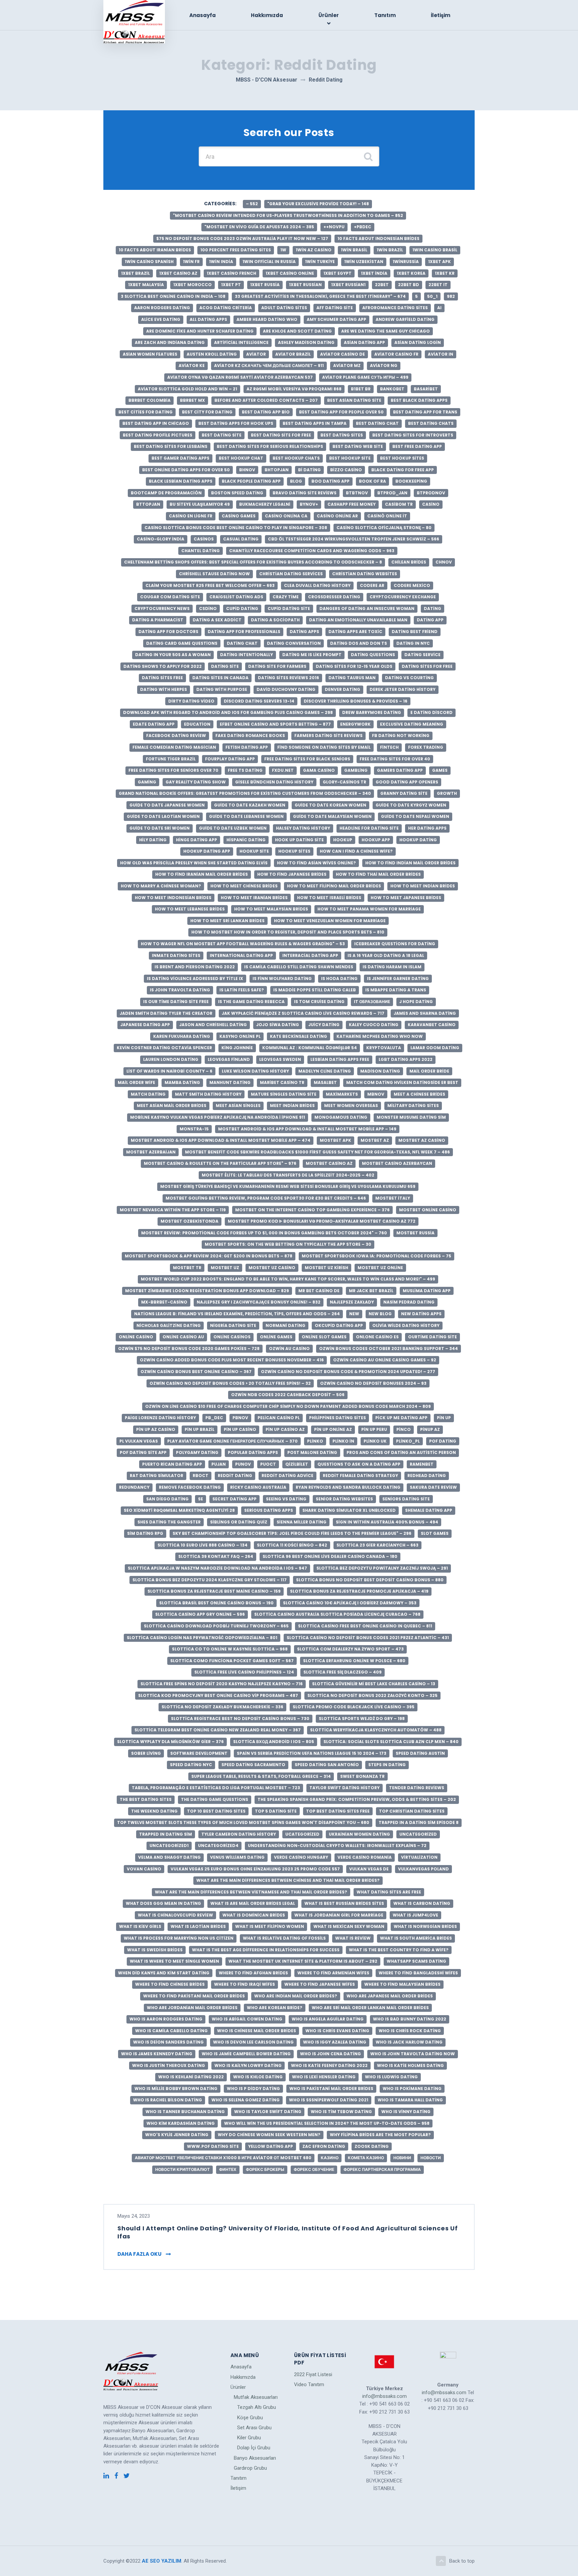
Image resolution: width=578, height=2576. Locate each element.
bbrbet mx (192, 400)
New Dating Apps (421, 1314)
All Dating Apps (208, 319)
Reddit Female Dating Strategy (360, 1476)
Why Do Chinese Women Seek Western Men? (269, 2135)
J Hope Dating (416, 1002)
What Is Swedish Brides (155, 1950)
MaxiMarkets (342, 1094)
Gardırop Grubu (250, 2468)
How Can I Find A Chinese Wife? (356, 851)
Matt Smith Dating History (208, 1094)
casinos (204, 539)
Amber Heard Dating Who (267, 319)
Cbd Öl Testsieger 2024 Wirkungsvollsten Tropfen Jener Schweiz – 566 (354, 539)
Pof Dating (443, 1441)
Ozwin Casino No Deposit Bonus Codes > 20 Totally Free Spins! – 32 (230, 1383)
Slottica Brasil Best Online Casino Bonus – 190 (216, 1603)
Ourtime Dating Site (432, 1337)
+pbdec (363, 227)
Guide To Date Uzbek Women (233, 828)
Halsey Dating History (303, 828)
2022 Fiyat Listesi (313, 2374)
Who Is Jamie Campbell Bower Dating (246, 2054)
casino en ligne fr (191, 516)
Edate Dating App (154, 724)
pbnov (240, 1418)
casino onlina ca (286, 516)
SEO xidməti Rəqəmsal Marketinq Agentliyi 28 (179, 1510)
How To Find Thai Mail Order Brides (378, 874)
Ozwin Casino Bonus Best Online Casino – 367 (196, 1372)
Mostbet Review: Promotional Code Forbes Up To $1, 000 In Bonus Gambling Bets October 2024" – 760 (264, 1233)
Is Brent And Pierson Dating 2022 (195, 967)
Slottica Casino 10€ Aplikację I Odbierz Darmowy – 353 (350, 1603)
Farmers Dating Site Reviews (328, 735)
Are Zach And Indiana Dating (170, 342)
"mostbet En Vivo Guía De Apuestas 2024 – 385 (259, 227)
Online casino (136, 1337)
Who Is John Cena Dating (330, 2054)
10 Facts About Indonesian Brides (378, 238)
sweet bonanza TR (362, 1776)
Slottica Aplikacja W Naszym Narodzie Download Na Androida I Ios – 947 (217, 1568)
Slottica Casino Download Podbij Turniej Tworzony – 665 (216, 1626)
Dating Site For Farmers (277, 666)
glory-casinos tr (345, 782)
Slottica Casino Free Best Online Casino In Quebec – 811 (365, 1626)
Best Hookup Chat (241, 458)
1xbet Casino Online (290, 273)
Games (440, 770)
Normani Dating (285, 1325)
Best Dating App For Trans (425, 412)
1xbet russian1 (348, 285)
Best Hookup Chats (296, 458)
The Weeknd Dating (154, 1811)
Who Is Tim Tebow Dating (341, 2112)
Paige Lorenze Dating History (160, 1418)
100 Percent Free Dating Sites (236, 250)
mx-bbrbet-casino (164, 1302)
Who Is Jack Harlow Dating (409, 2042)
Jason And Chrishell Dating (213, 1025)
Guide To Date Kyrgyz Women (411, 805)
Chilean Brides (409, 562)
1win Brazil (390, 250)
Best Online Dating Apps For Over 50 (186, 470)
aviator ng (384, 365)
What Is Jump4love (415, 1915)
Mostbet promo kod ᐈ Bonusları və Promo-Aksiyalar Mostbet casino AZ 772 (322, 1221)
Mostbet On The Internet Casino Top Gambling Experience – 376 (312, 1210)
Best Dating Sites (342, 435)
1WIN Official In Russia (269, 262)
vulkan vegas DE (369, 1869)
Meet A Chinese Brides (419, 1094)
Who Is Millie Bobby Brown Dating (176, 2089)
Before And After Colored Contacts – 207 (266, 400)
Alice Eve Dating (161, 319)
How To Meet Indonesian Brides (173, 898)
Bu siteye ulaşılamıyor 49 (200, 504)
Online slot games (324, 1337)
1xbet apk (440, 262)
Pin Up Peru (374, 1429)
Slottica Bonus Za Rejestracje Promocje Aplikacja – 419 (359, 1591)
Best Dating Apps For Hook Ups (236, 423)
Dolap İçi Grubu (254, 2448)
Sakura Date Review (433, 1487)
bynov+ (309, 504)
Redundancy (134, 1487)
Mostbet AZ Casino (422, 1140)
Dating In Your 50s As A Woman (173, 655)
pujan (219, 1464)
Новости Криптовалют (182, 2169)
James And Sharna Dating (425, 1013)
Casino (431, 504)
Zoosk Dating (372, 2146)
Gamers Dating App (400, 770)
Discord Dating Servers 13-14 (259, 701)
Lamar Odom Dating (435, 1048)
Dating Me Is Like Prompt (312, 655)
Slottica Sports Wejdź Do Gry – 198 (362, 1719)
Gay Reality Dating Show (196, 782)
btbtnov (357, 493)
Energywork (355, 724)
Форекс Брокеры (265, 2169)
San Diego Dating (167, 1499)
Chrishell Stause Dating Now (214, 574)
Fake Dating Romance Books (250, 735)
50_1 (432, 296)
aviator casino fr (396, 354)
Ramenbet (422, 1464)
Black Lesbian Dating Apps (181, 481)
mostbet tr (187, 1268)
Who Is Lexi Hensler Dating (324, 2077)
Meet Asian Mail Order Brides (172, 1106)
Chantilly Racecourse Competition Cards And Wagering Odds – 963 (312, 551)
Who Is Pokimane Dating (412, 2089)
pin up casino (240, 1429)
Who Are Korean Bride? (275, 2008)
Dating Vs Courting (409, 678)
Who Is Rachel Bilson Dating (168, 2100)
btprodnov (431, 493)
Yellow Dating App (271, 2146)
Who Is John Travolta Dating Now (413, 2054)
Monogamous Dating (341, 1117)
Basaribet (426, 389)
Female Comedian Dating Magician (174, 747)
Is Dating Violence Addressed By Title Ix (195, 978)
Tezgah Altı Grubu (257, 2407)
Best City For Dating (207, 412)
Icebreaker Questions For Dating (395, 944)
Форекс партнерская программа (382, 2169)
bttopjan (148, 504)
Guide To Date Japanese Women (167, 805)
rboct (201, 1476)
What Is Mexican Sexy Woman (349, 1926)
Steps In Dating (387, 1765)
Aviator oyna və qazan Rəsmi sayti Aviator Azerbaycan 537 (240, 377)
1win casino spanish (149, 262)
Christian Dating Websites (365, 574)
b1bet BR (361, 389)
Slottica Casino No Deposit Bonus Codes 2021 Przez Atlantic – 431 (368, 1638)
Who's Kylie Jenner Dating (177, 2135)
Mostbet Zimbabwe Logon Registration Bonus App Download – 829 (207, 1291)
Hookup (343, 840)
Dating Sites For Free (427, 666)
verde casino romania (365, 1857)
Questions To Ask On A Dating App (359, 1464)
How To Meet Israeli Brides (329, 898)
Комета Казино (366, 2158)
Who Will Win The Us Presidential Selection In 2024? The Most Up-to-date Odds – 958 (327, 2123)
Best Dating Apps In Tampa (315, 423)
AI (439, 308)
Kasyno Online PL (240, 1036)
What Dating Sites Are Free (389, 1892)
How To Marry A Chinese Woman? (161, 886)
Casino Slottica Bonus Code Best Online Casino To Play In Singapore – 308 (236, 528)
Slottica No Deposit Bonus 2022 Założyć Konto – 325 (372, 1695)
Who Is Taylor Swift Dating (268, 2112)
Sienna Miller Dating (302, 1522)
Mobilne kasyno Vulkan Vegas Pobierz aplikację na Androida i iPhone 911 (218, 1117)
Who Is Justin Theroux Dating (169, 2065)
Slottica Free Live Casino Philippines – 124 (244, 1672)
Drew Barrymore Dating (372, 712)
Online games (276, 1337)
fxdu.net (283, 770)
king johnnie (237, 1048)
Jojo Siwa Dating (278, 1025)
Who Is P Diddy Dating (253, 2089)
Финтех (228, 2169)
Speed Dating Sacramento (253, 1765)
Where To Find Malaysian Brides (402, 1984)
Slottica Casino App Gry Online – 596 (200, 1614)
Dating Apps (304, 632)
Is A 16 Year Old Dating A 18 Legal (386, 955)
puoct (268, 1464)
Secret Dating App (234, 1499)
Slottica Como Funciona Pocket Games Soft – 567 (232, 1661)
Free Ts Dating (245, 770)
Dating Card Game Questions (182, 643)
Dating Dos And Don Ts (359, 643)
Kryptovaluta (384, 1048)
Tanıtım (385, 15)
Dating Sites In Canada (220, 678)
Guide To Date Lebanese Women (246, 816)
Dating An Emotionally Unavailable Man (358, 620)
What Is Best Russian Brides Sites (344, 1903)
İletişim (441, 15)
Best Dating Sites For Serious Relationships (270, 446)
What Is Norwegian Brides (425, 1926)
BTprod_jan (392, 493)
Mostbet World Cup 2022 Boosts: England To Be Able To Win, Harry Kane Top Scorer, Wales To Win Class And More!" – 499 (288, 1279)
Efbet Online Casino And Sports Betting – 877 (275, 724)
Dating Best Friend (415, 632)
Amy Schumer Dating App (336, 319)
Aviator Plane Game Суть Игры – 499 (365, 377)
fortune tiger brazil (171, 759)
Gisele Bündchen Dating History (274, 782)
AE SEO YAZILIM (162, 2561)
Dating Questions (373, 655)
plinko (315, 1441)
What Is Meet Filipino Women (270, 1926)
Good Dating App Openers (407, 782)
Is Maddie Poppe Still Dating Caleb (315, 990)
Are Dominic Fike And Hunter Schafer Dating (200, 331)
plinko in (343, 1441)
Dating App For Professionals (244, 632)
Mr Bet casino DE (319, 1291)
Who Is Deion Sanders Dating (168, 2042)
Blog (296, 481)
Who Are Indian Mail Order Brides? (296, 1996)
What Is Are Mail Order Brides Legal (253, 1903)
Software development (199, 1753)
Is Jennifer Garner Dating (398, 978)
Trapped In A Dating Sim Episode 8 (419, 1822)
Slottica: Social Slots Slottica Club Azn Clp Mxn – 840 (391, 1742)
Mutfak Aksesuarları (256, 2397)
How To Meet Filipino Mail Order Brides (334, 886)
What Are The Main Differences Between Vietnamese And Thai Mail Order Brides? (251, 1892)
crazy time (286, 597)
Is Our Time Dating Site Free (176, 1002)
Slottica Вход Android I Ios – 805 (274, 1742)
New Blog (380, 1314)
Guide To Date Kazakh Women (250, 805)
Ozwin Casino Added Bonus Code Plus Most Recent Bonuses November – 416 (232, 1360)
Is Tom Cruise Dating (319, 1002)
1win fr (191, 262)
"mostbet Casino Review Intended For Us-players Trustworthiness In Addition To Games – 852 (288, 215)
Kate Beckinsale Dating (299, 1036)
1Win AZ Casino (314, 250)
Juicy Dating (324, 1025)
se (201, 1499)
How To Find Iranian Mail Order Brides (202, 874)
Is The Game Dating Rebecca (251, 1002)
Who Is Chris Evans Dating (337, 2031)
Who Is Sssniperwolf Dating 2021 (329, 2100)
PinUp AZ (430, 1429)
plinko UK (375, 1441)
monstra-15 (194, 1129)
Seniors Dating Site (406, 1499)
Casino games (239, 516)
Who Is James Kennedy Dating (157, 2054)
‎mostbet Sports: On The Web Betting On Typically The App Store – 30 (288, 1244)
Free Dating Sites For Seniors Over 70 (173, 770)
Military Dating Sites (413, 1106)
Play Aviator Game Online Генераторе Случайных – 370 (232, 1441)
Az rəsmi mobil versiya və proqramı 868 (294, 389)
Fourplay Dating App (230, 759)
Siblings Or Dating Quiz (239, 1522)
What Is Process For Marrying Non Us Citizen (179, 1938)
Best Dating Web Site (358, 446)
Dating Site (225, 666)
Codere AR (372, 585)
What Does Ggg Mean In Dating (163, 1903)
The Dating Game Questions (215, 1799)
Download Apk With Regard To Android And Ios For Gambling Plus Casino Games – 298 (228, 712)
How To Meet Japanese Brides (406, 898)
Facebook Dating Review (176, 735)
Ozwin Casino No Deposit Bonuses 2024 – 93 (373, 1383)
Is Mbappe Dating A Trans (396, 990)
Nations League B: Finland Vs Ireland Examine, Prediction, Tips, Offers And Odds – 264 (237, 1314)
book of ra (372, 481)
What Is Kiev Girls (140, 1926)
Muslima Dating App (427, 1291)
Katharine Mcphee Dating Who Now (380, 1036)
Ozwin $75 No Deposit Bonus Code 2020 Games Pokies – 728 (189, 1348)
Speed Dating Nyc (191, 1765)
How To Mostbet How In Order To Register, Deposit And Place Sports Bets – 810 (288, 932)
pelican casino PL (279, 1418)
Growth (447, 793)
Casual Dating (241, 539)
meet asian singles (238, 1106)
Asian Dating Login (418, 342)
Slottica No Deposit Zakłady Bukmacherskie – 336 (222, 1707)
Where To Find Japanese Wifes (320, 1984)
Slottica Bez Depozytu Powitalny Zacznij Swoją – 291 (382, 1568)
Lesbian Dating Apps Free (340, 1059)
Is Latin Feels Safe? (242, 990)
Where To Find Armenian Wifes (333, 1973)
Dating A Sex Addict (217, 620)
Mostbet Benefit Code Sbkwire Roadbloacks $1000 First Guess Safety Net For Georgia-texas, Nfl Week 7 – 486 (317, 1152)
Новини (402, 2158)
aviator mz (347, 365)
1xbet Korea (411, 273)
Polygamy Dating (197, 1452)
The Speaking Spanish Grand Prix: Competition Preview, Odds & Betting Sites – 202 (357, 1799)
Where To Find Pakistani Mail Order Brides (194, 1996)
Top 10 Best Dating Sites (216, 1811)
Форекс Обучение (314, 2169)
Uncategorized (418, 1834)
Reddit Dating (235, 1476)
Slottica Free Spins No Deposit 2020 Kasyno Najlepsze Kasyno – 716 (222, 1684)
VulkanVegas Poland (423, 1869)
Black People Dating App (251, 481)
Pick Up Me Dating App (401, 1418)
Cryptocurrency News (162, 608)
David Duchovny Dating (286, 689)
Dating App (430, 620)
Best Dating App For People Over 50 (341, 412)
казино (330, 2158)
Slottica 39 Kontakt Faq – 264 (216, 1556)
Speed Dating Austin (420, 1753)
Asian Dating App (364, 342)
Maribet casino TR (282, 1082)
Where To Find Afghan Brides (253, 1973)
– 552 (252, 204)
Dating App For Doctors (168, 632)
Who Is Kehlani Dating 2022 (191, 2077)
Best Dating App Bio (266, 412)
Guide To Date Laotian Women (163, 816)
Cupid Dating (242, 608)
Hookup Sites (294, 851)
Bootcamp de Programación (166, 493)
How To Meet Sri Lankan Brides (227, 921)
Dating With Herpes (164, 689)
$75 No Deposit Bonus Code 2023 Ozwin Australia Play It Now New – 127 (242, 238)
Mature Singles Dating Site (284, 1094)
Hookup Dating (418, 840)
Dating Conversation (294, 643)
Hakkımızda (267, 15)
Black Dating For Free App (403, 470)
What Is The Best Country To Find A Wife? (399, 1950)
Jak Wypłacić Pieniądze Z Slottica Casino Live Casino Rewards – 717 (303, 1013)
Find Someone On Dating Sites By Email (324, 747)
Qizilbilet (297, 1464)
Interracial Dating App (310, 955)
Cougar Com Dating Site (170, 597)
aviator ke (192, 365)
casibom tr (399, 504)
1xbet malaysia (146, 285)
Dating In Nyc (413, 643)
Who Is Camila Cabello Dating (171, 2031)
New (354, 1314)
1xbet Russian (305, 285)
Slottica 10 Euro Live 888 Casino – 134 (203, 1545)
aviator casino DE (343, 354)
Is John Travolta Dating (180, 990)
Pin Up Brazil (200, 1429)
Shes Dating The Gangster (169, 1522)
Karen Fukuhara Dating (182, 1036)
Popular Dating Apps (253, 1452)
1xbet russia (265, 285)
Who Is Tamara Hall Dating (410, 2100)
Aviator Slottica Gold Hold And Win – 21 (187, 389)
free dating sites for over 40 (395, 759)
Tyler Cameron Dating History (239, 1834)
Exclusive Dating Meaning (412, 724)
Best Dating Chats (431, 423)
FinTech (389, 747)
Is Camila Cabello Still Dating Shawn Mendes (299, 967)
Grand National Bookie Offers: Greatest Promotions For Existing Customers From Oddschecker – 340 (245, 793)
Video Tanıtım (309, 2384)
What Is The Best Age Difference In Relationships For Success (266, 1950)
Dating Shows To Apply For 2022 (163, 666)
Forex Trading (426, 747)
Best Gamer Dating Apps (180, 458)
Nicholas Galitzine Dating (169, 1325)
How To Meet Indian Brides (423, 886)
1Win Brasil (354, 250)
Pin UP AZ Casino (156, 1429)
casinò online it (387, 516)
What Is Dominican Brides (254, 1915)
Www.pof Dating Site (213, 2146)
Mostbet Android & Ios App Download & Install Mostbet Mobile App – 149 (307, 1129)
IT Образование (372, 1002)
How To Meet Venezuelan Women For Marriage (330, 921)
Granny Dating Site (404, 793)
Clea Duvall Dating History (317, 585)
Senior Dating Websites (344, 1499)
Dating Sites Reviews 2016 (288, 678)
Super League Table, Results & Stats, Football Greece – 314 (261, 1776)
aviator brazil (293, 354)
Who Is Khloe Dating (258, 2077)
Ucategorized (302, 1834)
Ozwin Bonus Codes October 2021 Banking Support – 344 (389, 1348)
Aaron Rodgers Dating (162, 308)
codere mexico (412, 585)
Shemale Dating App (429, 1510)
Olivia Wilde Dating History (406, 1325)
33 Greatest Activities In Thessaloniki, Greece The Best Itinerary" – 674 (320, 296)
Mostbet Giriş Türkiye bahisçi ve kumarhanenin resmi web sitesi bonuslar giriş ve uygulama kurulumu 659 (288, 1186)
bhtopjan (277, 470)
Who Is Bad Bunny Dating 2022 (410, 2019)
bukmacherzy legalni (265, 504)
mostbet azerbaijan (151, 1152)
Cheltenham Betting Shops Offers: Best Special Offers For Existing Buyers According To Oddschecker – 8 (253, 562)
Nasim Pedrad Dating (409, 1302)
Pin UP (444, 1418)
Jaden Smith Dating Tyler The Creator (166, 1013)
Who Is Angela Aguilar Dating (328, 2019)
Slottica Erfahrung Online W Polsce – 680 (354, 1661)
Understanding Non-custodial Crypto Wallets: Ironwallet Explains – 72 (337, 1846)
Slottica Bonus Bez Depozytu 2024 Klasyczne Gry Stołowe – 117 (210, 1580)
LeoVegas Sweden (280, 1059)
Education (197, 724)
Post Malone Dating (312, 1452)
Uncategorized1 (169, 1846)
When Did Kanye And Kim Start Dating (164, 1973)
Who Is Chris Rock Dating (410, 2031)
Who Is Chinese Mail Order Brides (257, 2031)
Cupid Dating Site (289, 608)
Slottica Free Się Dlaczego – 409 (343, 1672)
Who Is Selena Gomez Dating (246, 2100)
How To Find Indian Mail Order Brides (410, 863)
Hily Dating (153, 840)
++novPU (334, 227)
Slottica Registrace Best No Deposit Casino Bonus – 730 (240, 1719)
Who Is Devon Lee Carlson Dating (253, 2042)
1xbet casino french (231, 273)
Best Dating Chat (377, 423)
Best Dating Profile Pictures (158, 435)
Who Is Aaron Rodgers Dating (166, 2019)
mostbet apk (335, 1140)
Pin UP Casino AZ (285, 1429)
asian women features (150, 354)
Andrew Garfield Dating (405, 319)
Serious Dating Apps (269, 1510)
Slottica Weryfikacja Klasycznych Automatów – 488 (376, 1730)
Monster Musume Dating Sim (411, 1117)
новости (431, 2158)
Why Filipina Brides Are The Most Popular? (380, 2135)
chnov (444, 562)
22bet (382, 285)
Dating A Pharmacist (158, 620)
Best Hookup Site (350, 458)
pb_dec (214, 1418)
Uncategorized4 (218, 1846)
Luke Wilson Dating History (255, 1071)
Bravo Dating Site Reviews (305, 493)
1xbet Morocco (192, 285)
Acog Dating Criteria (226, 308)
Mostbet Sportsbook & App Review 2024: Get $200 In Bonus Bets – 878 (209, 1256)
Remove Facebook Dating (190, 1487)
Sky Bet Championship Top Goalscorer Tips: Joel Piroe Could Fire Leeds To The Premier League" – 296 (292, 1533)
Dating (432, 608)
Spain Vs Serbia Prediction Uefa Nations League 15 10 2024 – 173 (312, 1753)
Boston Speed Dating (237, 493)
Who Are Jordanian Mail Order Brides (192, 2008)
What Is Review (353, 1938)
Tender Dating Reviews (417, 1788)
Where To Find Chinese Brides (170, 1984)
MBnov (376, 1094)
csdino (208, 608)
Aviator (256, 354)
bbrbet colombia (150, 400)
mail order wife (136, 1082)
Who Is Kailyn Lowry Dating (248, 2065)
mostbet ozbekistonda (189, 1221)
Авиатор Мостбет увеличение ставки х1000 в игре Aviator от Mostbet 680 (223, 2158)
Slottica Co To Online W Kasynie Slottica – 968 (230, 1649)
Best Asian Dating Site (354, 400)
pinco (404, 1429)
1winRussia (406, 262)
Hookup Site (254, 851)
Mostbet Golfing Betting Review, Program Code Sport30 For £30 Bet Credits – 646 (266, 1198)
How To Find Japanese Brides (292, 874)
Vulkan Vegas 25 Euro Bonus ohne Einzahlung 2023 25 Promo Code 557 (255, 1869)
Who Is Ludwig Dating (391, 2077)
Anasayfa (203, 15)
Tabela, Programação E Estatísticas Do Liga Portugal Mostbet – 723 (216, 1788)
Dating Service (422, 655)
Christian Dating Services (291, 574)
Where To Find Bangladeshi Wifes (418, 1973)
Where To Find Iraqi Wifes (245, 1984)
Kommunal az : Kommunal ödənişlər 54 (310, 1048)
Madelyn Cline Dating (325, 1071)
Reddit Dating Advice (287, 1476)
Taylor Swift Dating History (345, 1788)
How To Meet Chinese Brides (244, 886)
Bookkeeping (411, 481)
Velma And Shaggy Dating (169, 1857)
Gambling (356, 770)
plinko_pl (408, 1441)
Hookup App (376, 840)
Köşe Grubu (250, 2418)
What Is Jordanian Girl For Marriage (339, 1915)
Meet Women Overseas (351, 1106)
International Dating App (241, 955)
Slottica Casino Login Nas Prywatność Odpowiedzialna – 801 (202, 1638)
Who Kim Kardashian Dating (181, 2123)
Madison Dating (380, 1071)
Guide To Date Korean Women (330, 805)
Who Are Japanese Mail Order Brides (390, 1996)
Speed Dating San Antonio (327, 1765)
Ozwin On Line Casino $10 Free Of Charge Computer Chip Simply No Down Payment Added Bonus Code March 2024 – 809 (288, 1406)
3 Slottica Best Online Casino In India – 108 (173, 296)
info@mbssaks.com (384, 2396)
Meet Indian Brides (292, 1106)
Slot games (435, 1533)
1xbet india (374, 273)
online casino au (183, 1337)
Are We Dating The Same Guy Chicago (386, 331)
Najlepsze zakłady (352, 1302)
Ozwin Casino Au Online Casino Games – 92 (385, 1360)
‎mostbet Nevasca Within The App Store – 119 (173, 1210)
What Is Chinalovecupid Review (175, 1915)
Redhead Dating (427, 1476)
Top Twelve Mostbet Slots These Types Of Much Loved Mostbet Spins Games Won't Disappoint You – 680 (243, 1822)
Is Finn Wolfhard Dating (282, 978)
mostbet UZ (225, 1268)
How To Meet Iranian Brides (254, 898)
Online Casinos (232, 1337)
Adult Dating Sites (284, 308)
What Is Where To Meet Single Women (174, 1961)
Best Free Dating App (417, 446)
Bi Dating (309, 470)
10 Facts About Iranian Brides (155, 250)
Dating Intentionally (247, 655)
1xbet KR (445, 273)
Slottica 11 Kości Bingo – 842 (292, 1545)
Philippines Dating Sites (338, 1418)
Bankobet (392, 389)
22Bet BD (409, 285)
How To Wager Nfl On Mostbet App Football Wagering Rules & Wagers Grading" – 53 (243, 944)
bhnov (247, 470)
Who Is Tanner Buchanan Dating (185, 2112)
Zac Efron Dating (324, 2146)
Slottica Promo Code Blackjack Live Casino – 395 (354, 1707)
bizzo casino (346, 470)
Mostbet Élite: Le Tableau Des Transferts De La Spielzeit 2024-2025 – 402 (288, 1175)
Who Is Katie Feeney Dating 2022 (329, 2065)
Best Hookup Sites (402, 458)
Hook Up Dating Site (299, 840)
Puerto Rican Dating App (172, 1464)
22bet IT (438, 285)
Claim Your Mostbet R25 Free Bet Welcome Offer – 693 (210, 585)
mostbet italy (393, 1198)
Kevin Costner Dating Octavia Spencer (164, 1048)
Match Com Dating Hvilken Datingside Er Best (402, 1082)
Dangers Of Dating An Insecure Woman (367, 608)
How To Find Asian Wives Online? (316, 863)
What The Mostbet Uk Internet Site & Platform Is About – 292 (303, 1961)
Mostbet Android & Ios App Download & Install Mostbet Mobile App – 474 (221, 1140)
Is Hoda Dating (339, 978)
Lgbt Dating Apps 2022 (406, 1059)
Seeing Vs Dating (286, 1499)
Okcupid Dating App (339, 1325)
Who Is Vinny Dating (406, 2112)
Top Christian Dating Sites (412, 1811)
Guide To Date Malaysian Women (332, 816)
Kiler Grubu (249, 2438)
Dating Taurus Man (352, 678)
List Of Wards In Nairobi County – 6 (169, 1071)
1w (283, 250)
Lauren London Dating (171, 1059)
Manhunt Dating (230, 1082)
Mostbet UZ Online (380, 1268)
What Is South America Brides (416, 1938)
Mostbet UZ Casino (272, 1268)
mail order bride (429, 1071)
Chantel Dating (201, 551)
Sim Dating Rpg (145, 1533)
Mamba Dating (182, 1082)
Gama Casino (319, 770)
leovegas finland (229, 1059)
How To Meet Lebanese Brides (190, 909)
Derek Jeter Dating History (403, 689)
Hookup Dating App (207, 851)
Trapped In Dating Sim (166, 1834)
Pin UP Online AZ (333, 1429)
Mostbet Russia (415, 1233)
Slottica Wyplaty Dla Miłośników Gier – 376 (170, 1742)
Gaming (147, 782)
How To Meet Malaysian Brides (271, 909)
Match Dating (148, 1094)
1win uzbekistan (364, 262)
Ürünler (329, 15)
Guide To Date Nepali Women (415, 816)
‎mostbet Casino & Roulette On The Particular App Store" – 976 (220, 1163)
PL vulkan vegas (139, 1441)
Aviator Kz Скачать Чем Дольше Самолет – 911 (269, 365)
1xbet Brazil (135, 273)
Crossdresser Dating (334, 597)
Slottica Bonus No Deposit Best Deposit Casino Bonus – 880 (370, 1580)
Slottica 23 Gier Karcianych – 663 (377, 1545)
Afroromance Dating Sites (395, 308)
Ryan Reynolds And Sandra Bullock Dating (348, 1487)
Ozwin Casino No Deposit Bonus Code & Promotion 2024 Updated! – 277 (348, 1372)
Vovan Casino (144, 1869)
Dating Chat (242, 643)
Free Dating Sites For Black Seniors (307, 759)
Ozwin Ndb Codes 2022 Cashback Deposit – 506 (288, 1395)
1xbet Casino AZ (178, 273)
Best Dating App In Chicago (156, 423)
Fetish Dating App (247, 747)
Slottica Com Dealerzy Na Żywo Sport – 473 (350, 1649)
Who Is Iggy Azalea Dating (335, 2042)
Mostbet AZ (375, 1140)
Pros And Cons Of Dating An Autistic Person (401, 1452)
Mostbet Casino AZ (329, 1163)
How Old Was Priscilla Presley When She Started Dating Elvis (194, 863)
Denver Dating (343, 689)
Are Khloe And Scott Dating (297, 331)
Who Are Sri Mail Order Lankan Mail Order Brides (370, 2008)
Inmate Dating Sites (176, 955)
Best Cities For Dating (146, 412)
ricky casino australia (258, 1487)
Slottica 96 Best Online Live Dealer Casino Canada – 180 (330, 1556)
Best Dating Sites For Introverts (413, 435)
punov (243, 1464)
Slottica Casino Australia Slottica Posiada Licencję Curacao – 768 (337, 1614)
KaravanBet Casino (432, 1025)
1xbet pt (231, 285)
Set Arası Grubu (254, 2428)
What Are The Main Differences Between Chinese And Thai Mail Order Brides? (288, 1880)
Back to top (462, 2561)
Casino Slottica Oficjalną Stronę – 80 (384, 528)
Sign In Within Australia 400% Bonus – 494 (387, 1522)
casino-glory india (161, 539)
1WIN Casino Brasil (435, 250)
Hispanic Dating (246, 840)
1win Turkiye (320, 262)
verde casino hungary (301, 1857)
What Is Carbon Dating (422, 1903)
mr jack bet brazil (371, 1291)
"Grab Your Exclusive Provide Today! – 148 (318, 204)
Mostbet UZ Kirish (326, 1268)
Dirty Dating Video (191, 701)
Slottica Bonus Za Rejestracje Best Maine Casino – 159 (214, 1591)
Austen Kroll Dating (212, 354)
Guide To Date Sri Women (160, 828)
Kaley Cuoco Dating (374, 1025)
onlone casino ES (377, 1337)
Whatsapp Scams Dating (416, 1961)
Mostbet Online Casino (428, 1210)
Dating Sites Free (162, 678)
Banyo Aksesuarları (255, 2458)
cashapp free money (352, 504)
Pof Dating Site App (143, 1452)
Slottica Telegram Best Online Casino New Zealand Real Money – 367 (218, 1730)
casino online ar (337, 516)
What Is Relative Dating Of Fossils (284, 1938)
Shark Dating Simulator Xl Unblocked (349, 1510)
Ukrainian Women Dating (359, 1834)
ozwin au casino (289, 1348)
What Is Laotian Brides (198, 1926)
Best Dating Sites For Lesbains (171, 446)
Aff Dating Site (335, 308)
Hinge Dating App (197, 840)
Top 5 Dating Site (276, 1811)
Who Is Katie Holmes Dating (410, 2065)
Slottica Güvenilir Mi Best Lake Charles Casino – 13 (374, 1684)
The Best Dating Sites (146, 1799)
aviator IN (441, 354)
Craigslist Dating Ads (236, 597)
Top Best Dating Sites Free (338, 1811)
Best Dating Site (222, 435)
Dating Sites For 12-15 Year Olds (354, 666)
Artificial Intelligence (241, 342)
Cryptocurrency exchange (403, 597)
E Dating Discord (431, 712)
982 (451, 296)
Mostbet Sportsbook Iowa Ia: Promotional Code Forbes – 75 (376, 1256)
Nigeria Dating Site (233, 1325)
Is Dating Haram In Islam (392, 967)
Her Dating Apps (427, 828)
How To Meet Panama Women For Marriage (369, 909)
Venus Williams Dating (237, 1857)
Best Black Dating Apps (419, 400)
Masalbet (325, 1082)
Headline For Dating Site (369, 828)
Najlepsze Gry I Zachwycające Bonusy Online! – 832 (259, 1302)
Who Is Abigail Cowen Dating (247, 2019)
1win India (221, 262)
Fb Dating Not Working (401, 735)
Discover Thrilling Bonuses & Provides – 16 (356, 701)
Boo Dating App (330, 481)
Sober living (146, 1753)
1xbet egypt (338, 273)
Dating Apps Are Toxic (355, 632)
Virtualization (419, 1857)
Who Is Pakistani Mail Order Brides (331, 2089)
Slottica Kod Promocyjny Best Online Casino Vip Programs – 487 (218, 1695)
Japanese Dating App (145, 1025)
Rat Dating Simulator (157, 1476)
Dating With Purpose (222, 689)
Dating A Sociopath (275, 620)
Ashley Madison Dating (306, 342)
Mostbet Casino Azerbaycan (397, 1163)
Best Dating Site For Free (281, 435)
